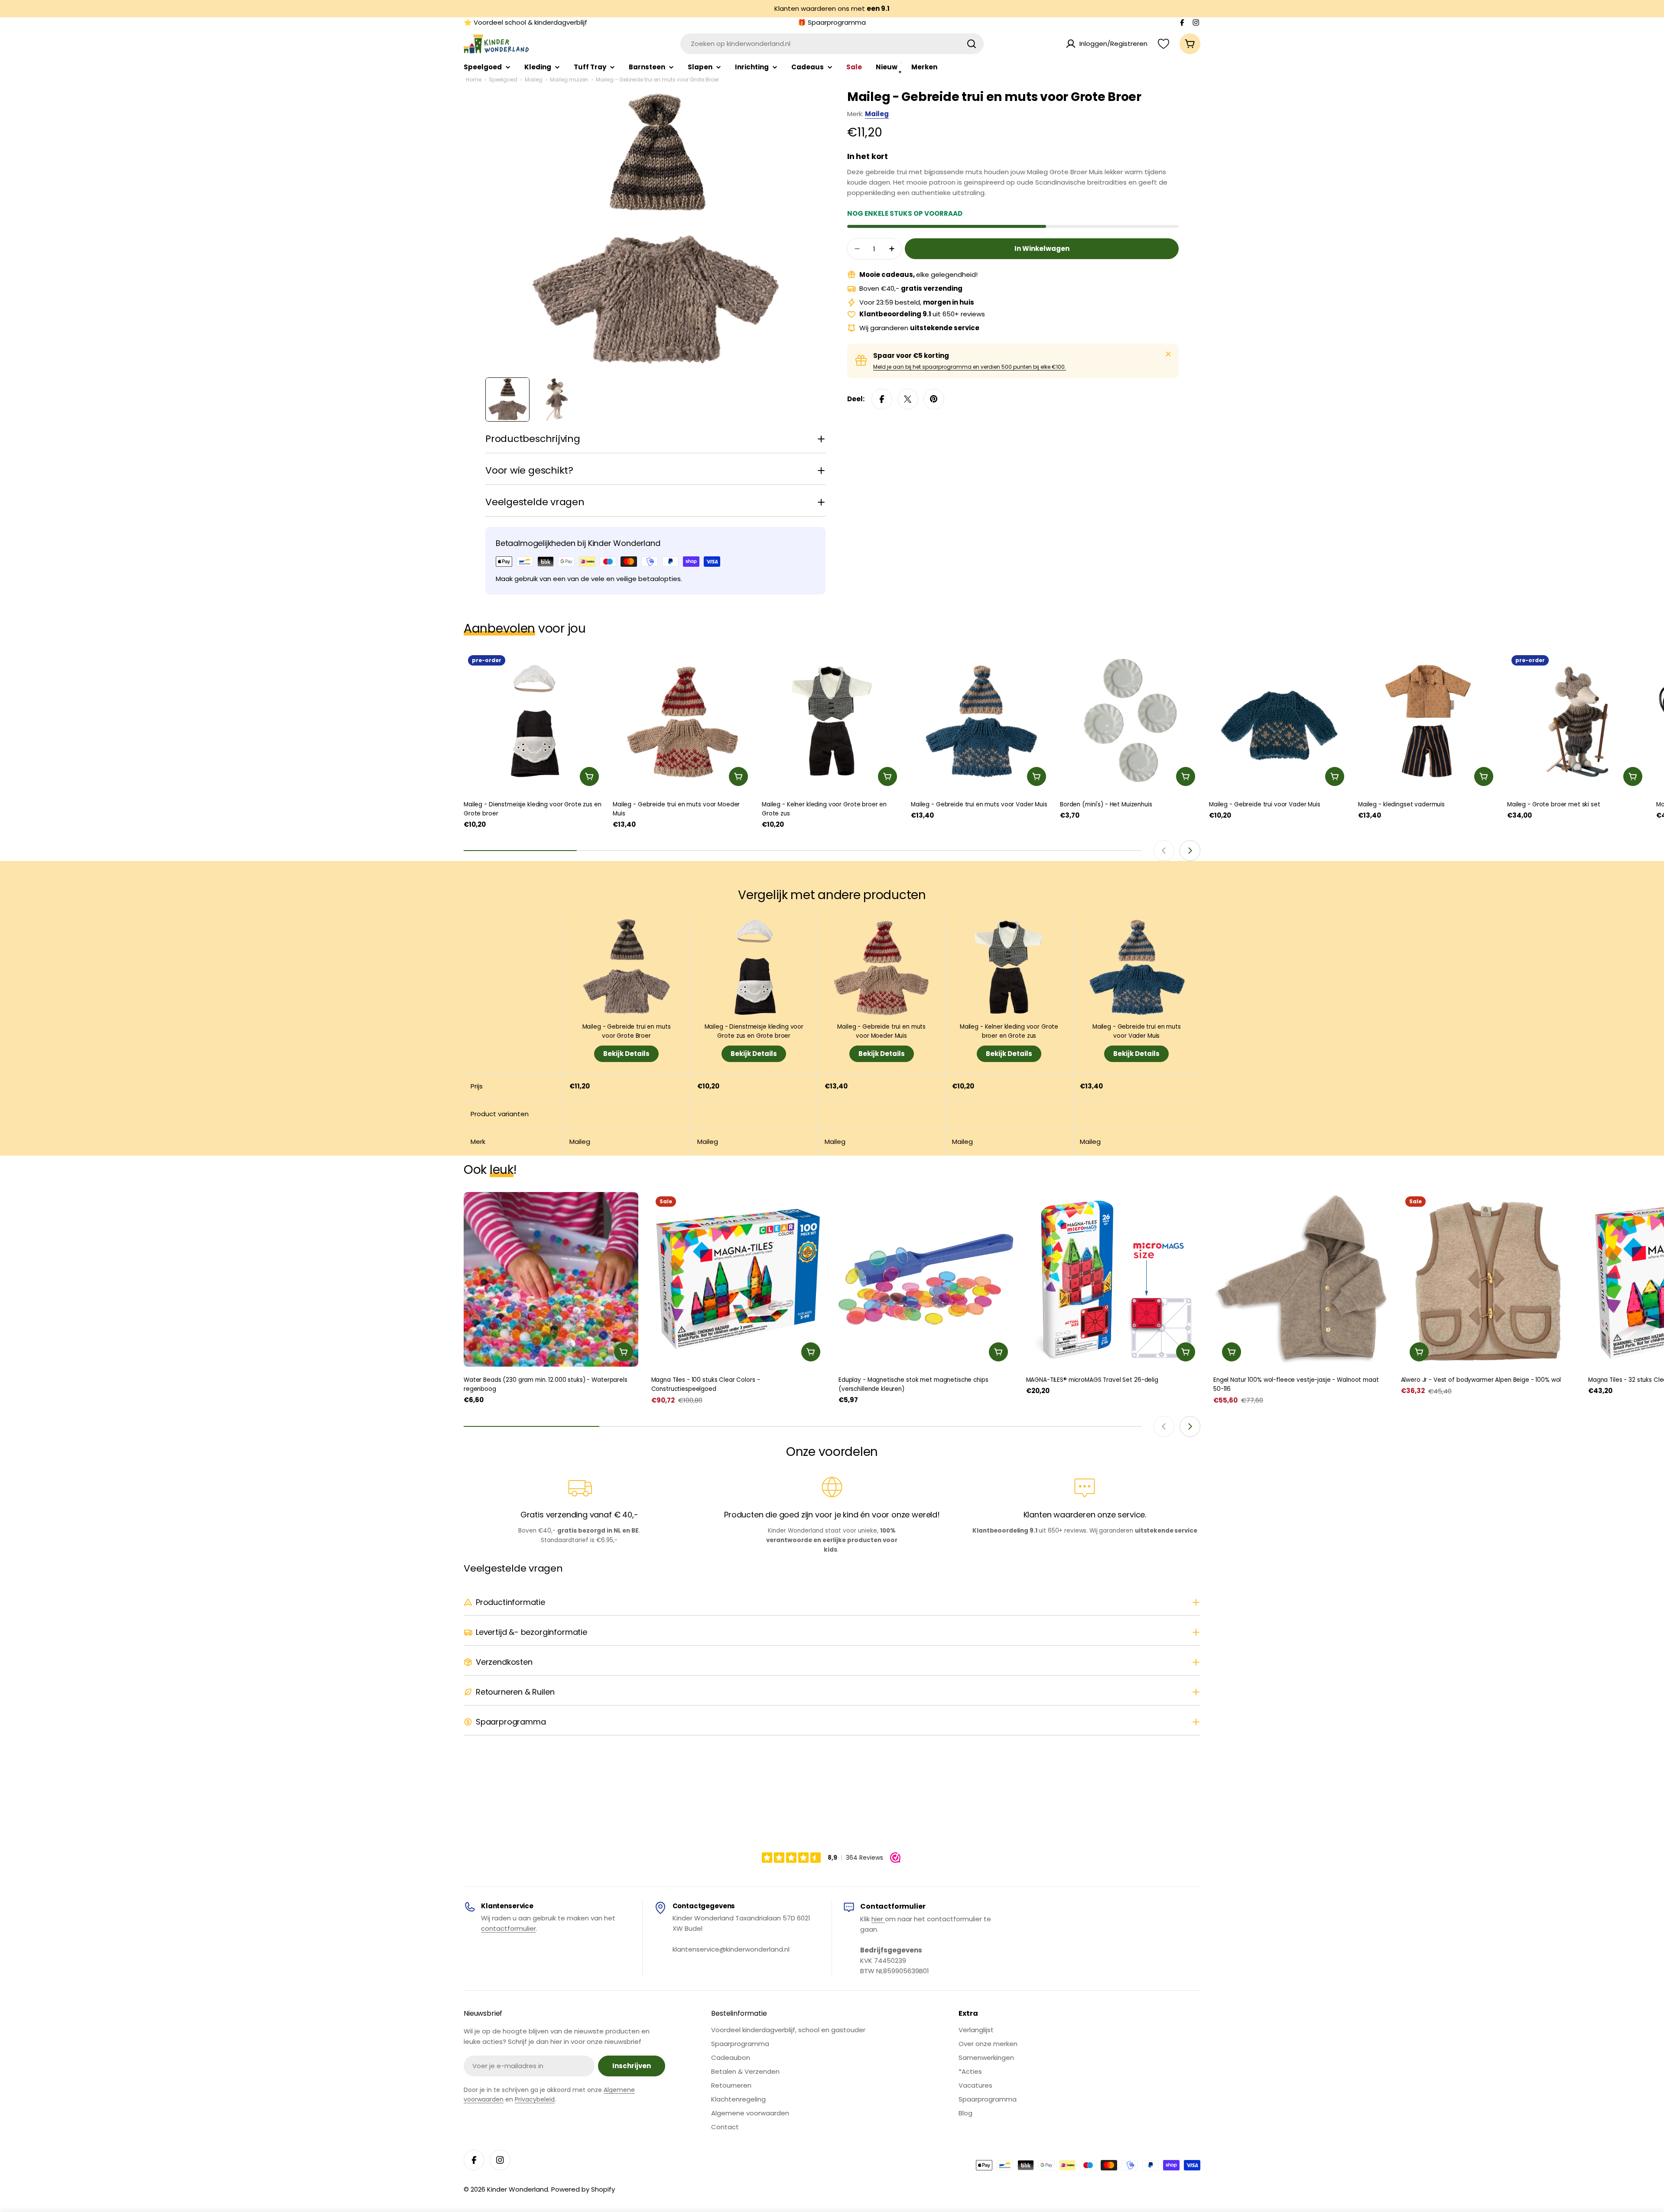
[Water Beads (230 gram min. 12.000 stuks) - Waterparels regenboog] (551, 1279)
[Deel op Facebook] (882, 399)
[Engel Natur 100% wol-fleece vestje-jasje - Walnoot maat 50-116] (1301, 1279)
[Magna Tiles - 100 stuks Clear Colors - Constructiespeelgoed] (739, 1279)
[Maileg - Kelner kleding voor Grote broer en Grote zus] (832, 721)
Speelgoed (503, 80)
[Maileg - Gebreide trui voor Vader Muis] (1279, 721)
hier (878, 1919)
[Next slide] (1190, 851)
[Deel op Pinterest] (934, 399)
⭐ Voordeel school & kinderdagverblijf (525, 22)
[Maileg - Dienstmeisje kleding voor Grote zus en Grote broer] (534, 721)
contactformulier (509, 1928)
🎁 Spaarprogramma (832, 22)
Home (474, 80)
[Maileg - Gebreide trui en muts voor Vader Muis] (981, 721)
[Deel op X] (908, 399)
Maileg (534, 80)
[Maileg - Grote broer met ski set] (1577, 721)
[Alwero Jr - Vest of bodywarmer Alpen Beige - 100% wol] (1488, 1279)
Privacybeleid (535, 2099)
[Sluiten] (1168, 354)
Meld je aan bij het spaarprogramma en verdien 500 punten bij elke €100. (970, 367)
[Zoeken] (972, 44)
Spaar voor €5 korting (911, 356)
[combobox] (832, 44)
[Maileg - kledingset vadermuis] (1428, 721)
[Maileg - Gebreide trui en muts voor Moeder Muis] (683, 721)
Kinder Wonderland (518, 2189)
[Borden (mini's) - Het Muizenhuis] (1130, 721)
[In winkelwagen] (589, 776)
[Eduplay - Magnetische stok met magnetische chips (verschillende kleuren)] (926, 1279)
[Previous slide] (1164, 851)
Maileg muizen (569, 80)
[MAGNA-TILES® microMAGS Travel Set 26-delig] (1113, 1279)
